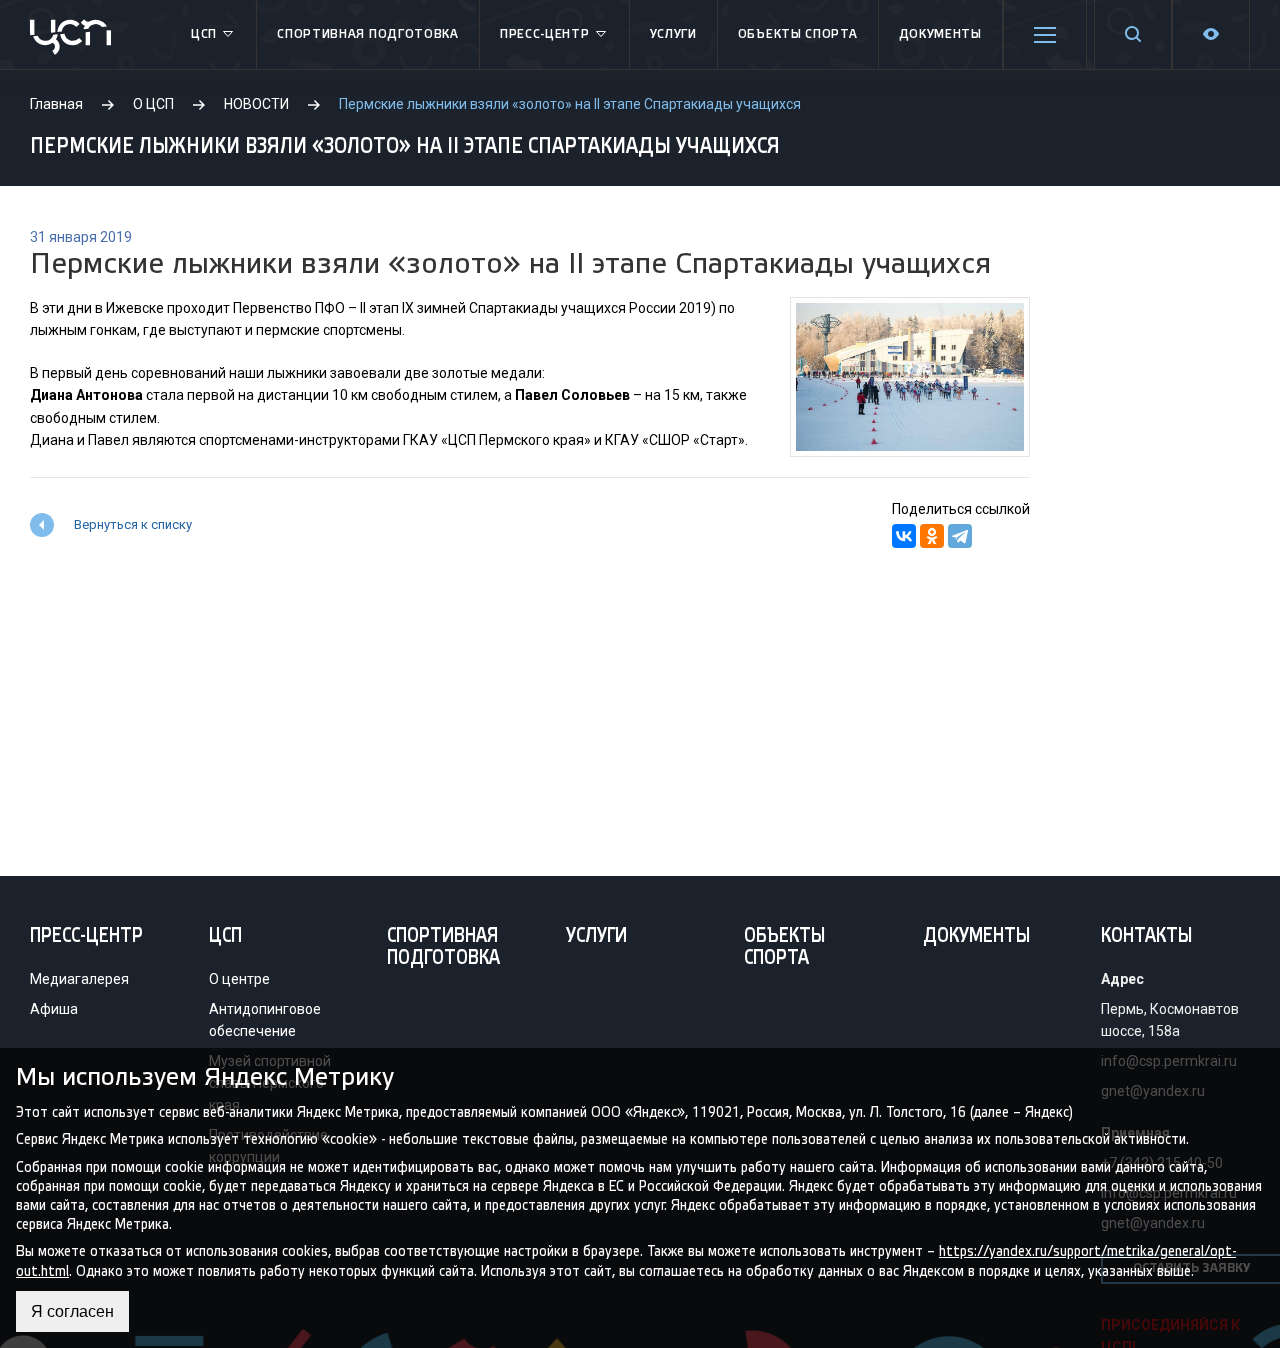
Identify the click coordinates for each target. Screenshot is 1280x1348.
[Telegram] (960, 536)
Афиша (54, 1009)
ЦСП (204, 34)
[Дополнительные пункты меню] (1045, 35)
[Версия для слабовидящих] (1211, 34)
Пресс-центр (545, 34)
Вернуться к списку (133, 524)
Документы (940, 34)
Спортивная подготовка (368, 34)
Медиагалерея (79, 979)
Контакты (1146, 937)
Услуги (673, 34)
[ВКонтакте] (904, 536)
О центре (239, 979)
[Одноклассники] (932, 536)
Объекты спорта (798, 34)
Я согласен (72, 1311)
